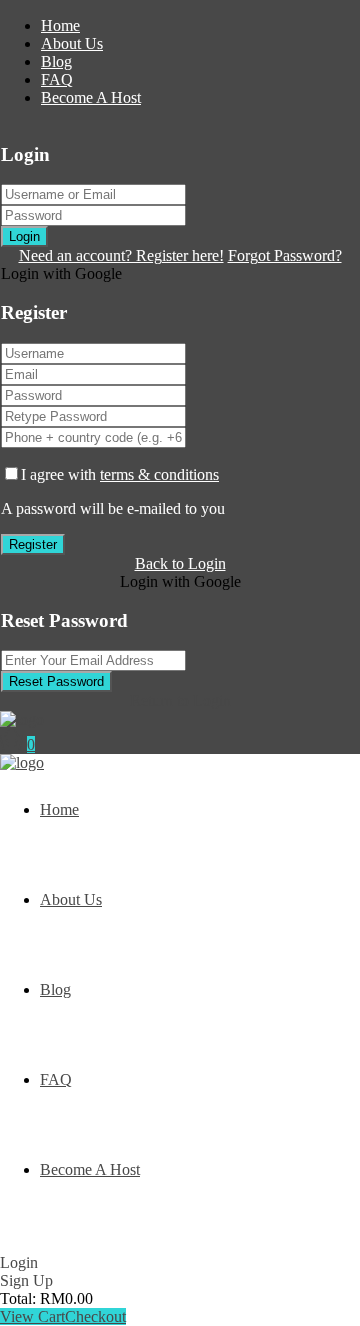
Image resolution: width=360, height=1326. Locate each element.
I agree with (120, 474)
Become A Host (91, 97)
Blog (56, 61)
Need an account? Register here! (121, 255)
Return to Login (180, 700)
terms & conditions (159, 474)
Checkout (95, 1316)
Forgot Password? (285, 255)
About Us (72, 43)
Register (33, 544)
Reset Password (56, 681)
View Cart (32, 1316)
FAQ (57, 79)
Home (60, 25)
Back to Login (180, 563)
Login (24, 236)
